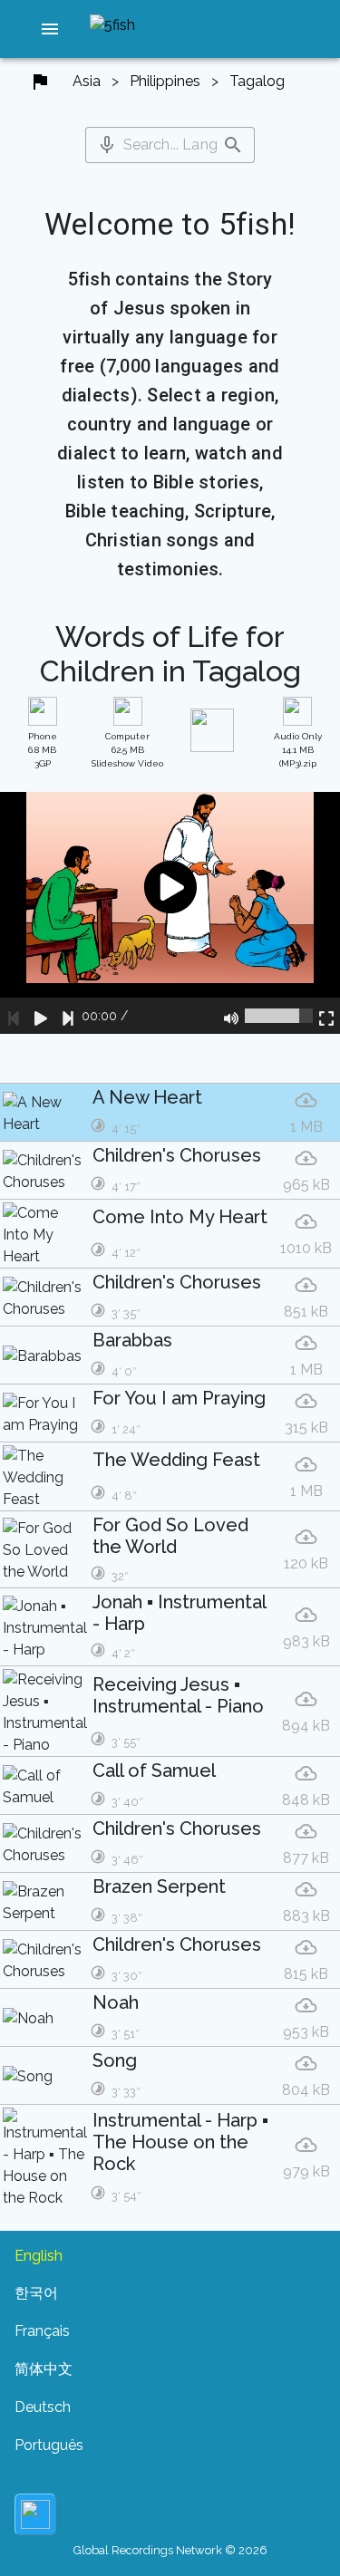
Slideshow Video (127, 750)
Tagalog (257, 81)
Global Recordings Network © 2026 (170, 2550)
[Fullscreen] (326, 1016)
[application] (170, 913)
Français (42, 2331)
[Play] (41, 1016)
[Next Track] (68, 1016)
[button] (50, 29)
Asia (87, 81)
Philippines (165, 81)
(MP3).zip (298, 750)
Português (49, 2445)
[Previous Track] (14, 1016)
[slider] (279, 1016)
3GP (43, 750)
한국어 (36, 2293)
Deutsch (43, 2407)
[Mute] (231, 1016)
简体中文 (44, 2369)
